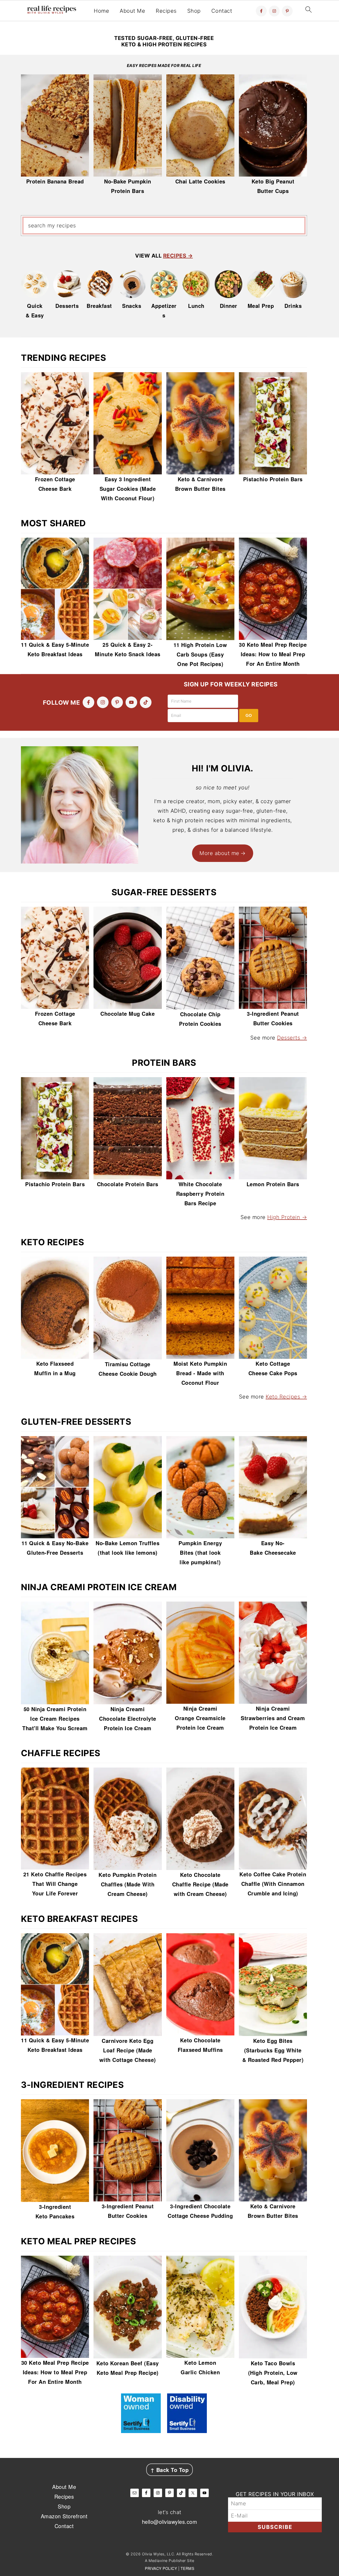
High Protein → (287, 1217)
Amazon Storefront (64, 2516)
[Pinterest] (287, 11)
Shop (194, 11)
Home (101, 11)
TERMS (188, 2568)
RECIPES (175, 256)
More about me (219, 853)
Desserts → (292, 1038)
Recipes (166, 11)
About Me (132, 11)
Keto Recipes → (286, 1397)
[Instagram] (274, 11)
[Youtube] (131, 702)
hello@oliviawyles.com (170, 2522)
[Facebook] (261, 11)
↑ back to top (170, 2470)
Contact (222, 11)
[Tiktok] (146, 702)
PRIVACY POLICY (161, 2568)
